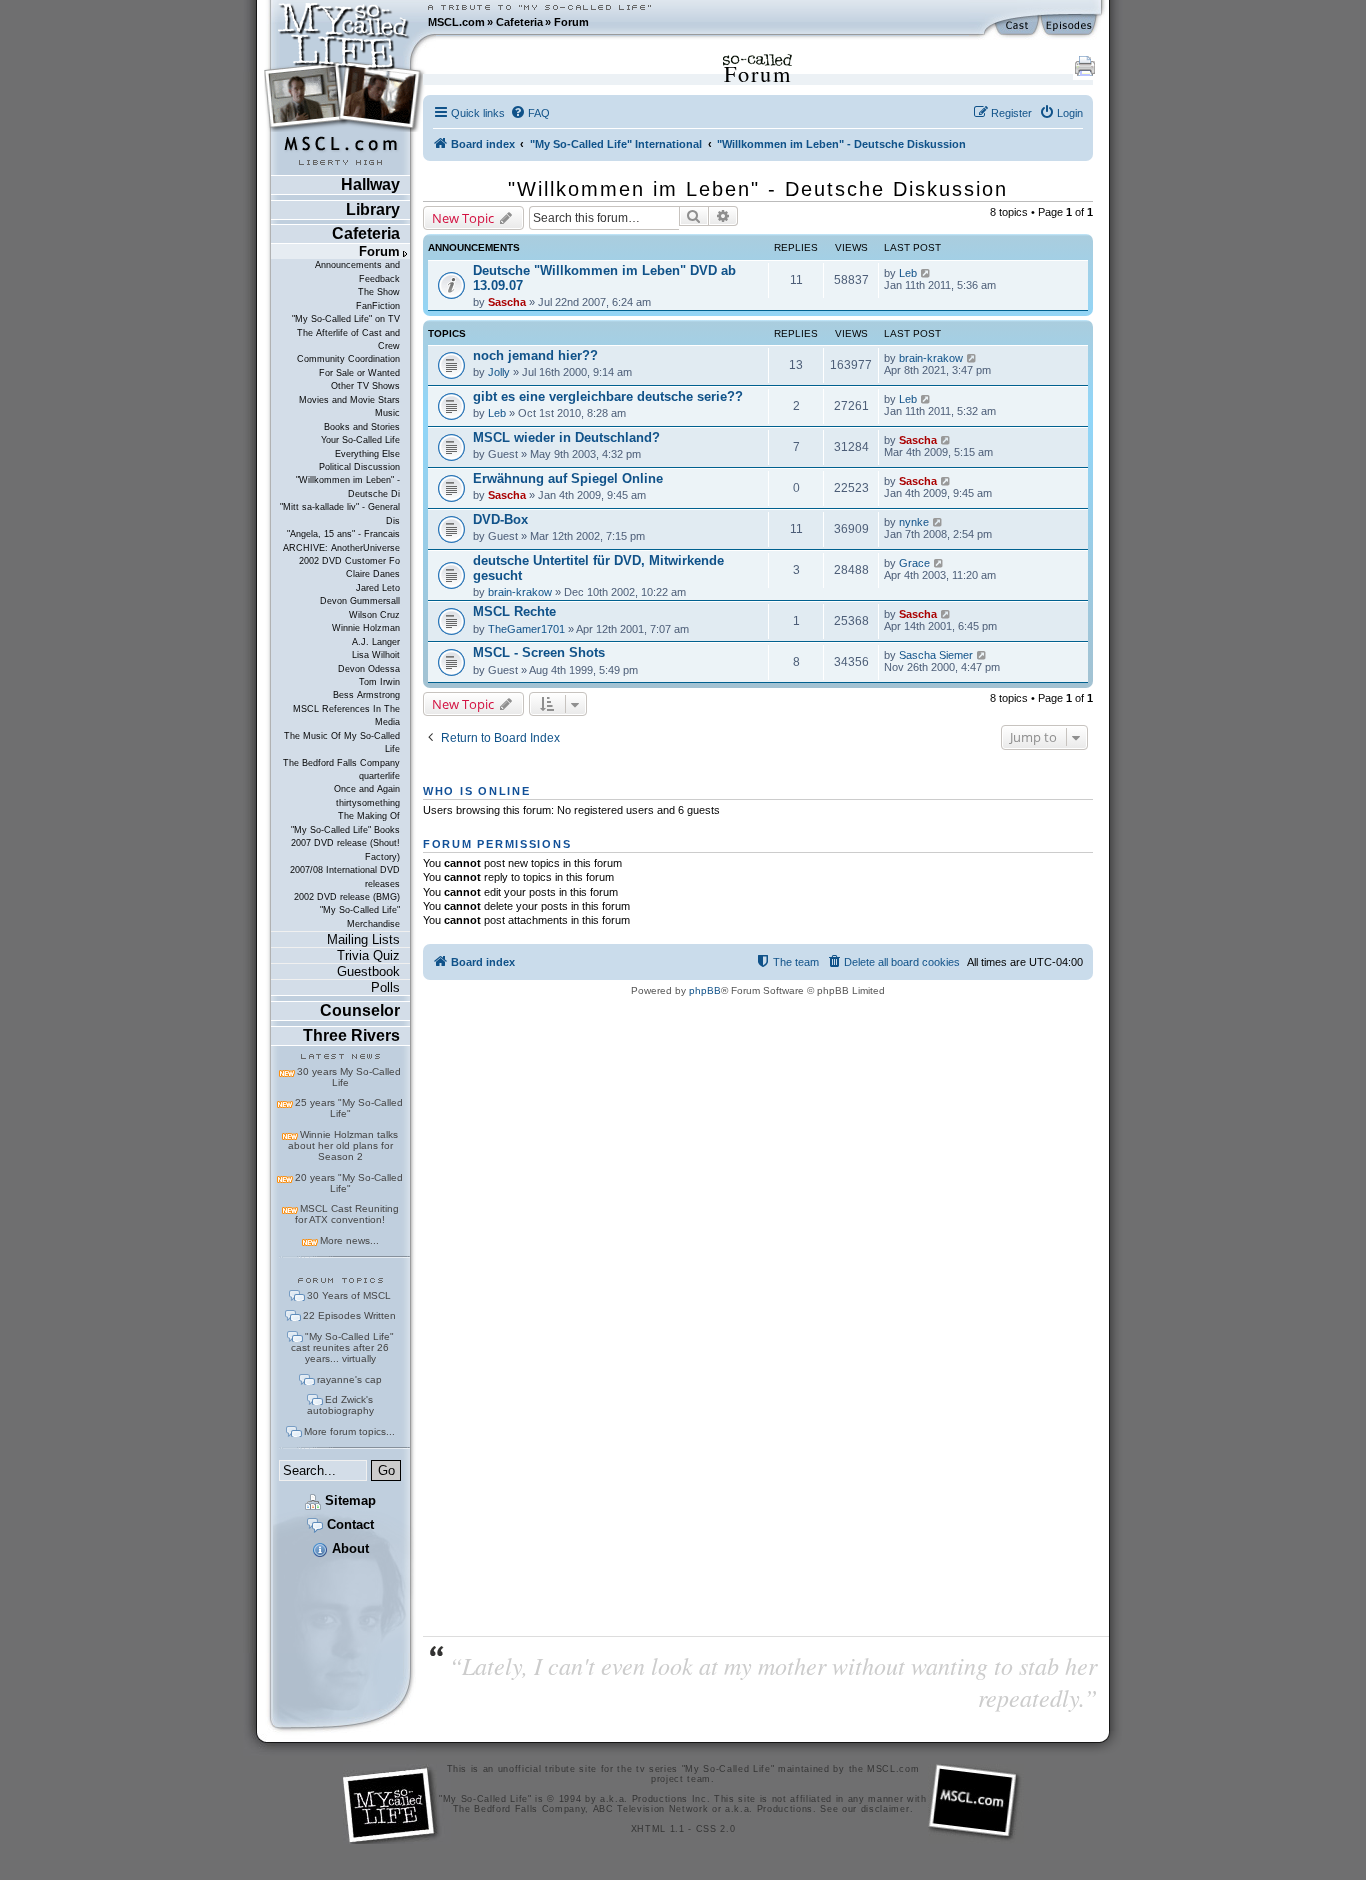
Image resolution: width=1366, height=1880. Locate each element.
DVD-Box (500, 519)
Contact (348, 1524)
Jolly (499, 372)
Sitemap (348, 1500)
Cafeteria (519, 22)
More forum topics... (349, 1431)
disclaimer (885, 1809)
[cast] (1018, 26)
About (348, 1548)
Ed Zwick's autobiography (340, 1405)
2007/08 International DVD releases (345, 876)
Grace (914, 563)
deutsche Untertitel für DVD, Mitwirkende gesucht (598, 568)
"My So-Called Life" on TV (346, 319)
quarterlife (379, 776)
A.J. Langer (376, 642)
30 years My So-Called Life (349, 1077)
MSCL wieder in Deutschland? (566, 437)
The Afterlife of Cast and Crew (348, 339)
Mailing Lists (363, 939)
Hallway (370, 184)
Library (373, 209)
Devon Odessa (369, 669)
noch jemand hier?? (535, 355)
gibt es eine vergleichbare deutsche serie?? (608, 396)
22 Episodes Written (349, 1315)
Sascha (507, 302)
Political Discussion (359, 467)
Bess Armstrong (366, 695)
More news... (349, 1240)
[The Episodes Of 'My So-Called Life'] (1070, 26)
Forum (571, 22)
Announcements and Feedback (357, 271)
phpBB (705, 990)
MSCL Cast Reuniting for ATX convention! (347, 1214)
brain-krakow (931, 358)
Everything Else (367, 454)
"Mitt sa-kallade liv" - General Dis (340, 513)
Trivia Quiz (368, 955)
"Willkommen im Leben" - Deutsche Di (348, 486)
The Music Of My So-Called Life (342, 742)
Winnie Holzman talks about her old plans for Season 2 (343, 1145)
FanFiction (378, 306)
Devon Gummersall (360, 601)
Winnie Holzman (366, 628)
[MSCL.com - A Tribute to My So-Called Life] (344, 22)
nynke (914, 522)
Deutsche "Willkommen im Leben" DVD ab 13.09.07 (604, 278)
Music (387, 413)
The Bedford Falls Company (341, 763)
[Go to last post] (926, 273)
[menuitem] (530, 113)
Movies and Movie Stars (349, 400)
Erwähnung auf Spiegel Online (568, 478)
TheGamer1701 (526, 629)
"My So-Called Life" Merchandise (360, 916)
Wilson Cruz (374, 615)
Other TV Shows (365, 386)
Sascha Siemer (936, 655)
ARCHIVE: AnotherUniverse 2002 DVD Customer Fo (341, 554)
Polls (385, 987)
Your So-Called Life (360, 440)
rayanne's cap (349, 1379)
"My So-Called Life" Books (345, 830)
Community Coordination (348, 359)
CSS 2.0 (716, 1829)
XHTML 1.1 (658, 1829)
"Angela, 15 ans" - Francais (343, 534)
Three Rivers (351, 1035)
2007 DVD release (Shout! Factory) (345, 849)
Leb (908, 273)
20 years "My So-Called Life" (349, 1183)
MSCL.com (456, 22)
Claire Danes (373, 574)
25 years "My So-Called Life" (349, 1108)
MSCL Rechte (514, 611)
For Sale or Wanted (359, 373)
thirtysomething (368, 803)
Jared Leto (378, 588)
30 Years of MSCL (349, 1295)
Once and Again (367, 789)
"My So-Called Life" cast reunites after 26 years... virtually (342, 1347)
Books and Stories (362, 427)
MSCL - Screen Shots (539, 652)
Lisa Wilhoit (376, 655)
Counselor (360, 1010)
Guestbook (368, 971)
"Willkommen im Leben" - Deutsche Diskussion (758, 189)
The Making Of (369, 816)
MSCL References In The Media (346, 715)
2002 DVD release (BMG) (347, 897)
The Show (379, 292)
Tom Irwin (379, 682)
